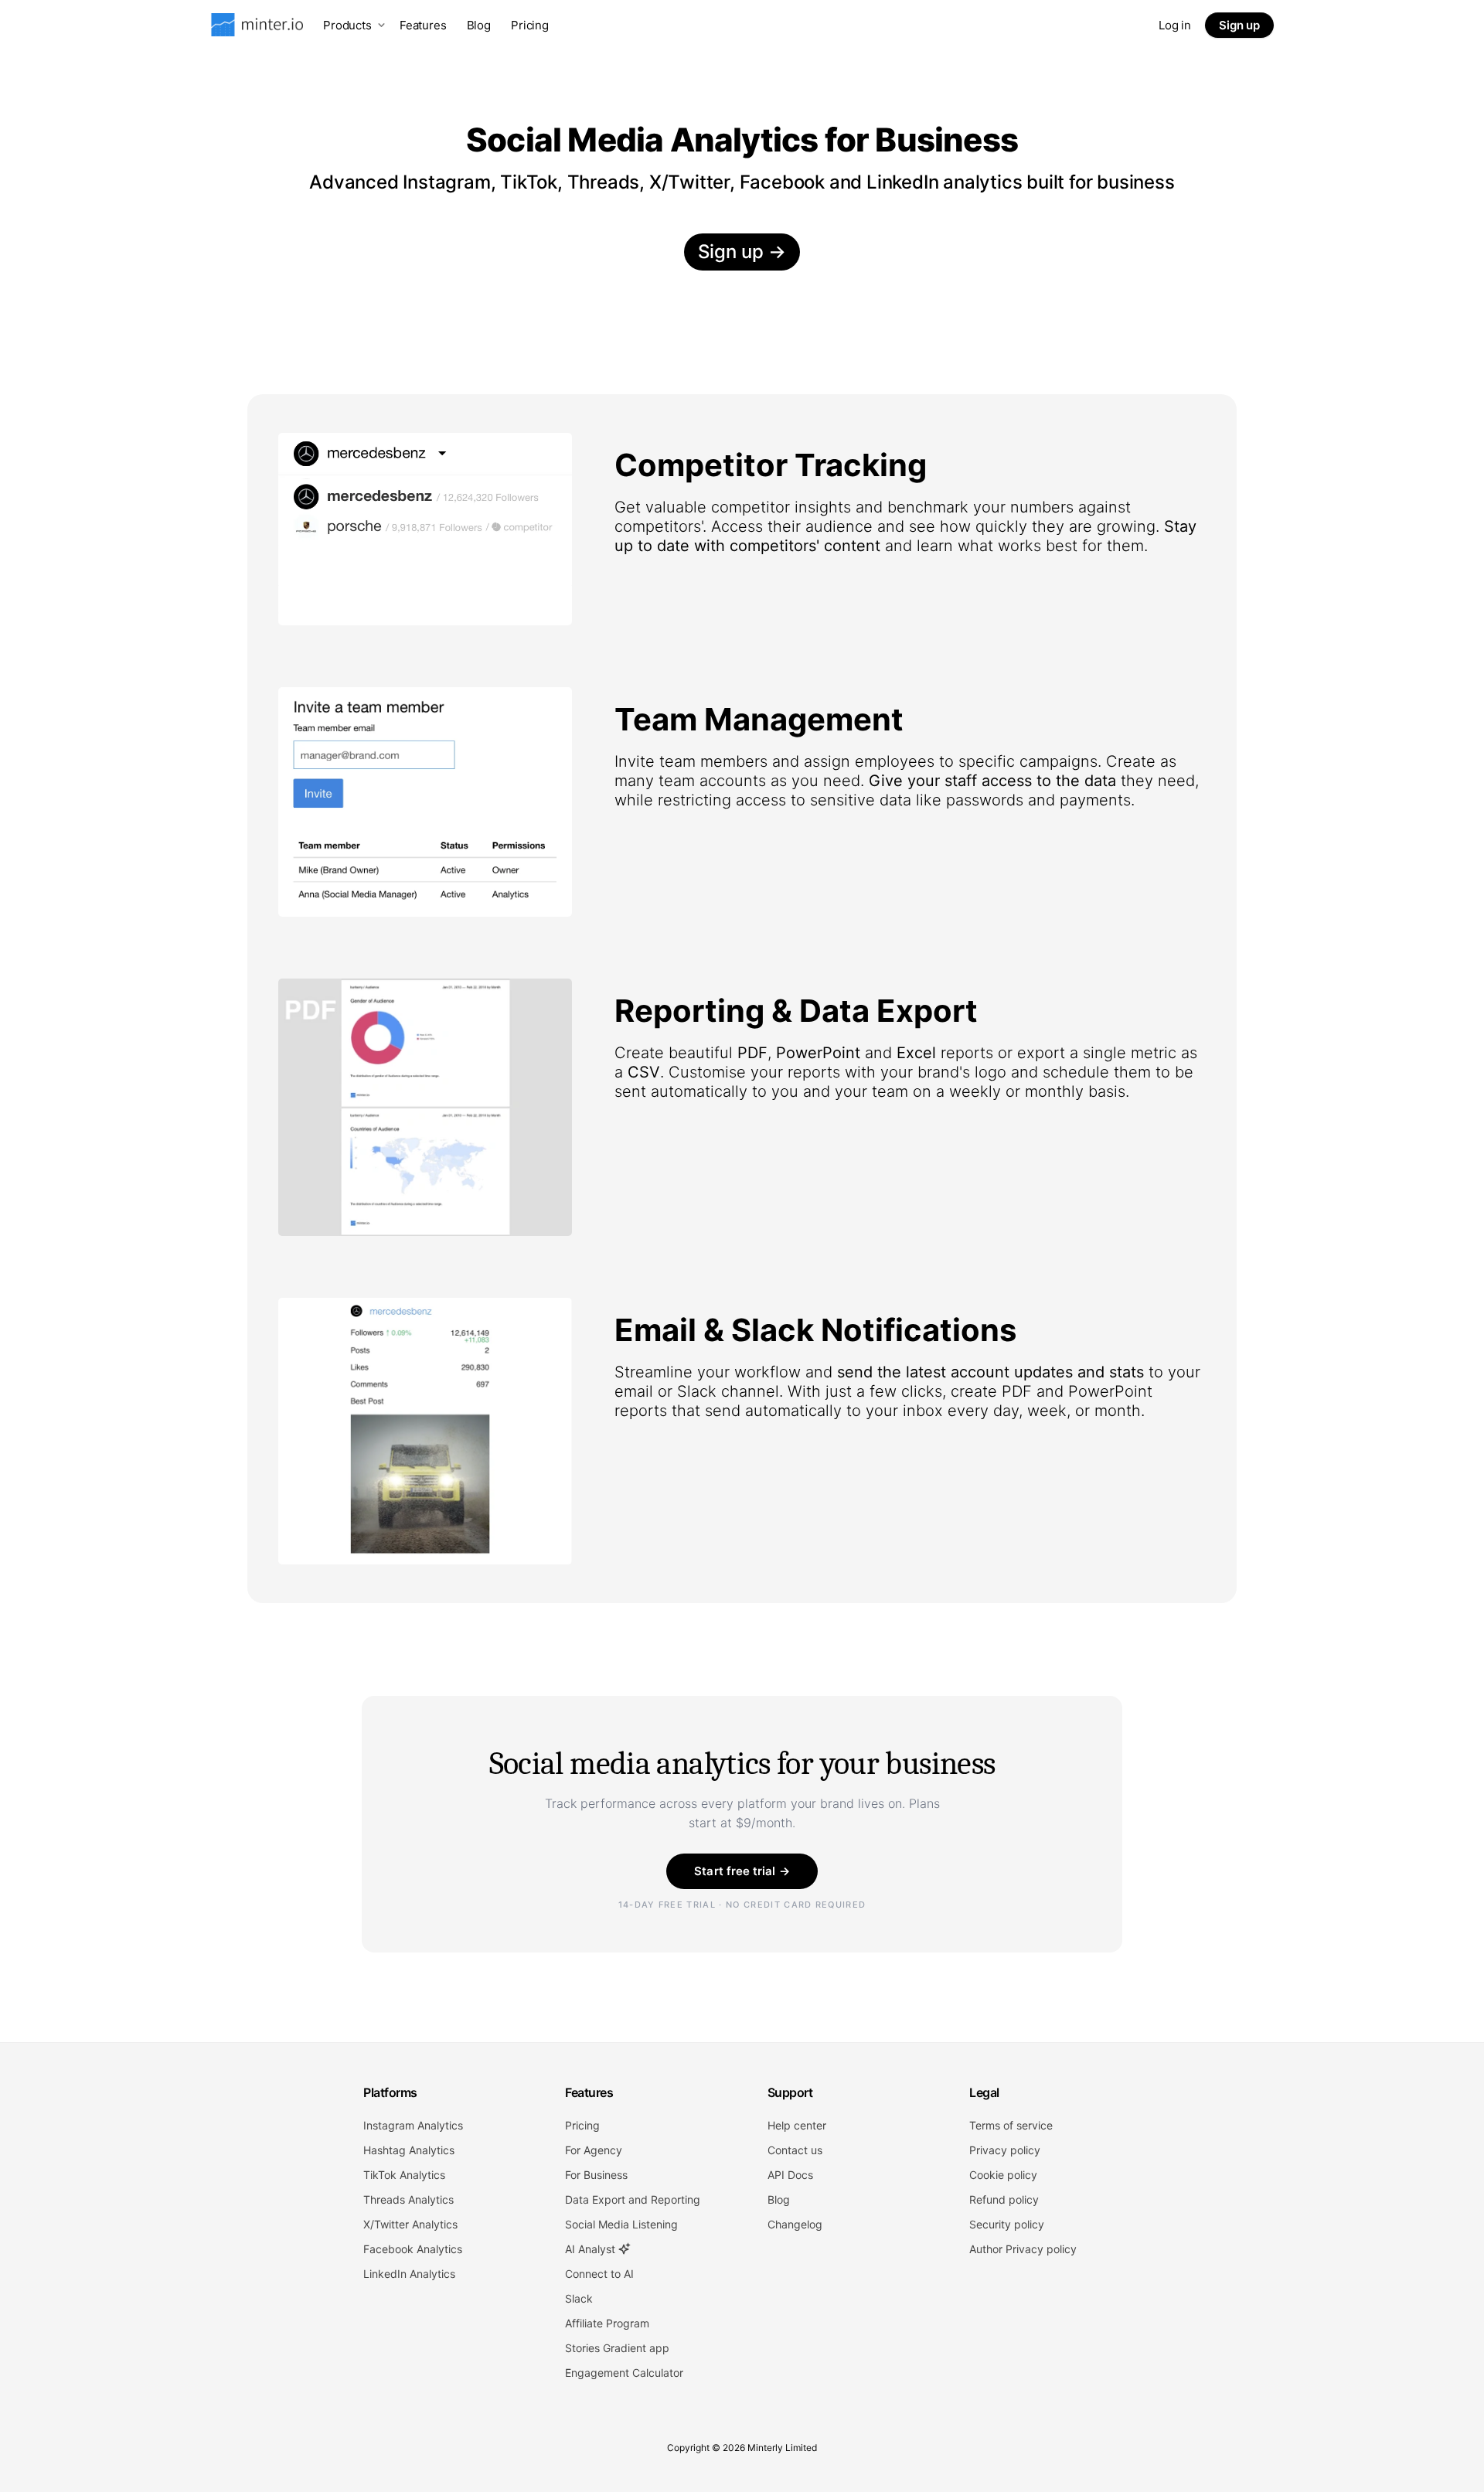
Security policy (1007, 2224)
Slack (579, 2298)
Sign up (1239, 25)
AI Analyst (592, 2249)
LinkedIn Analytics (409, 2274)
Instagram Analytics (413, 2125)
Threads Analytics (408, 2199)
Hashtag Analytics (409, 2150)
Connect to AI (599, 2274)
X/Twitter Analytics (410, 2224)
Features (423, 25)
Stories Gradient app (617, 2348)
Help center (797, 2125)
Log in (1175, 25)
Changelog (795, 2224)
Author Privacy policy (1023, 2249)
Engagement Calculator (624, 2373)
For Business (596, 2175)
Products (347, 25)
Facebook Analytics (413, 2249)
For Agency (594, 2150)
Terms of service (1011, 2125)
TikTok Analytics (404, 2175)
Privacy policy (1005, 2150)
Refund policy (1004, 2199)
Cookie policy (1003, 2175)
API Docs (790, 2175)
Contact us (795, 2150)
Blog (479, 25)
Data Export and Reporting (633, 2199)
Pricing (530, 25)
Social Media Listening (621, 2224)
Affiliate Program (607, 2323)
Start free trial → (742, 1871)
